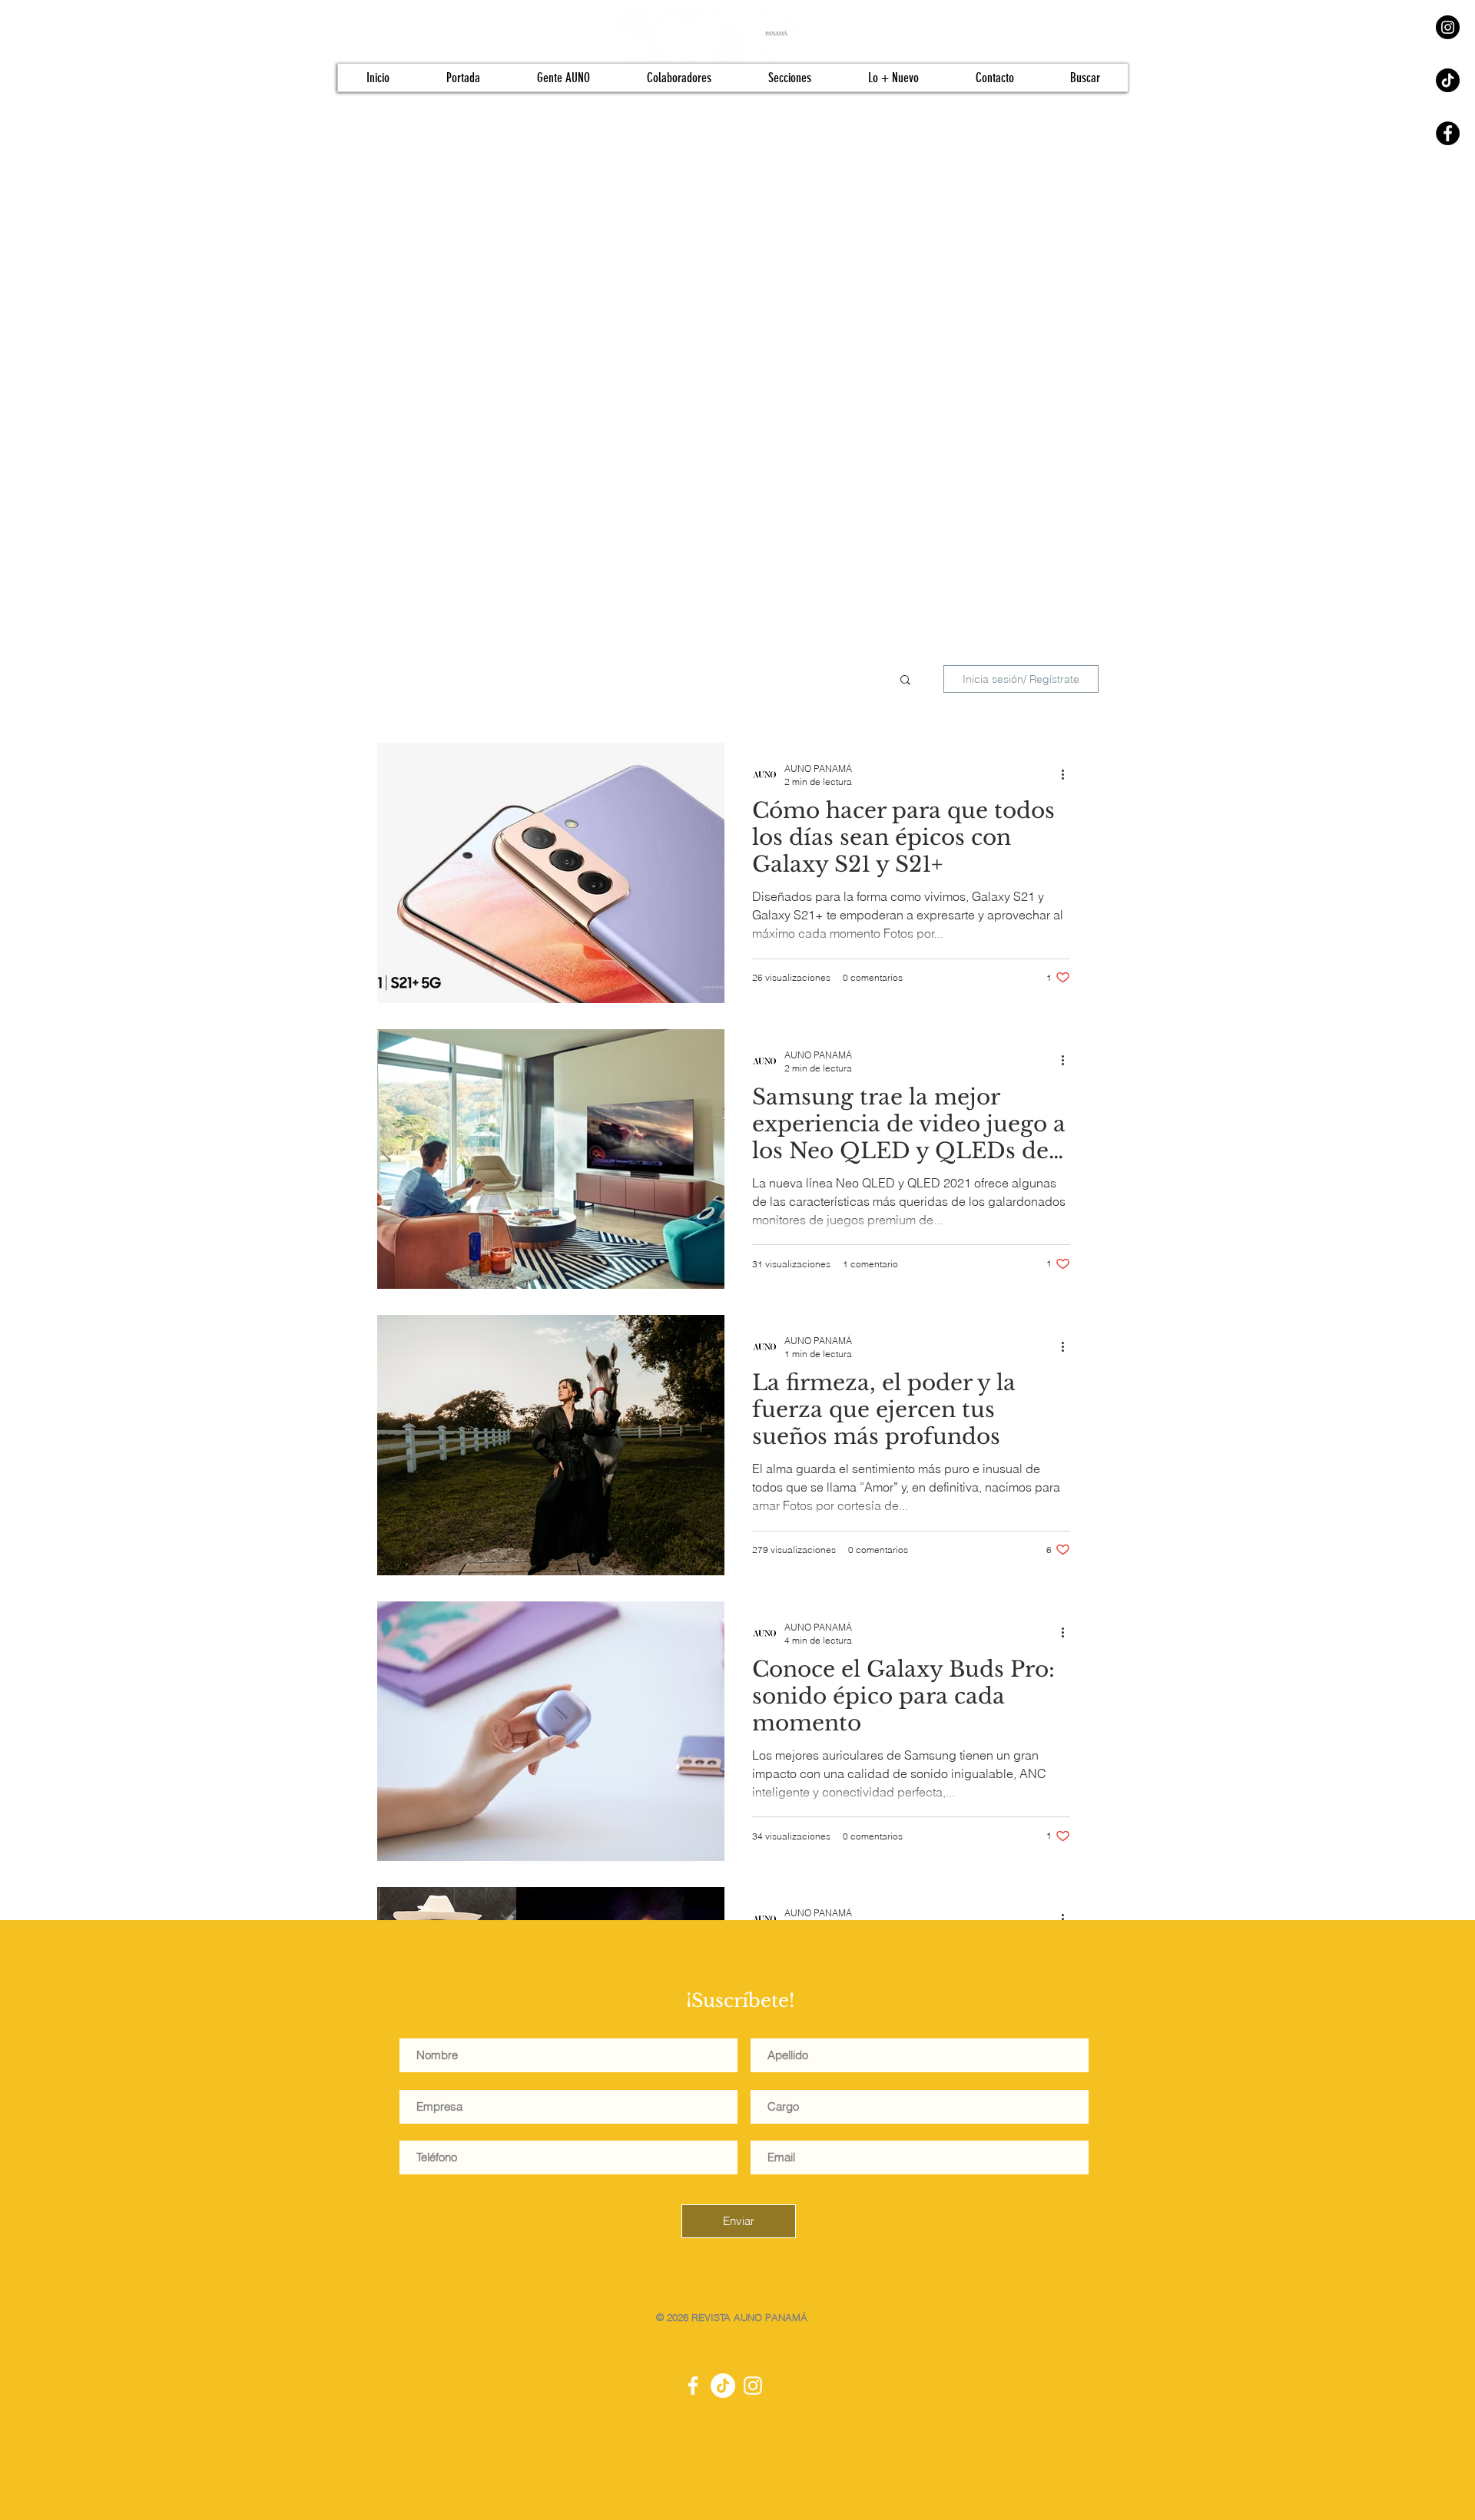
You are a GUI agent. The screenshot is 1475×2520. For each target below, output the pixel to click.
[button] (905, 681)
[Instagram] (1448, 27)
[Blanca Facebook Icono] (693, 2386)
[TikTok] (1448, 80)
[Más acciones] (1068, 774)
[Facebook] (1448, 133)
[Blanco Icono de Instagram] (753, 2386)
